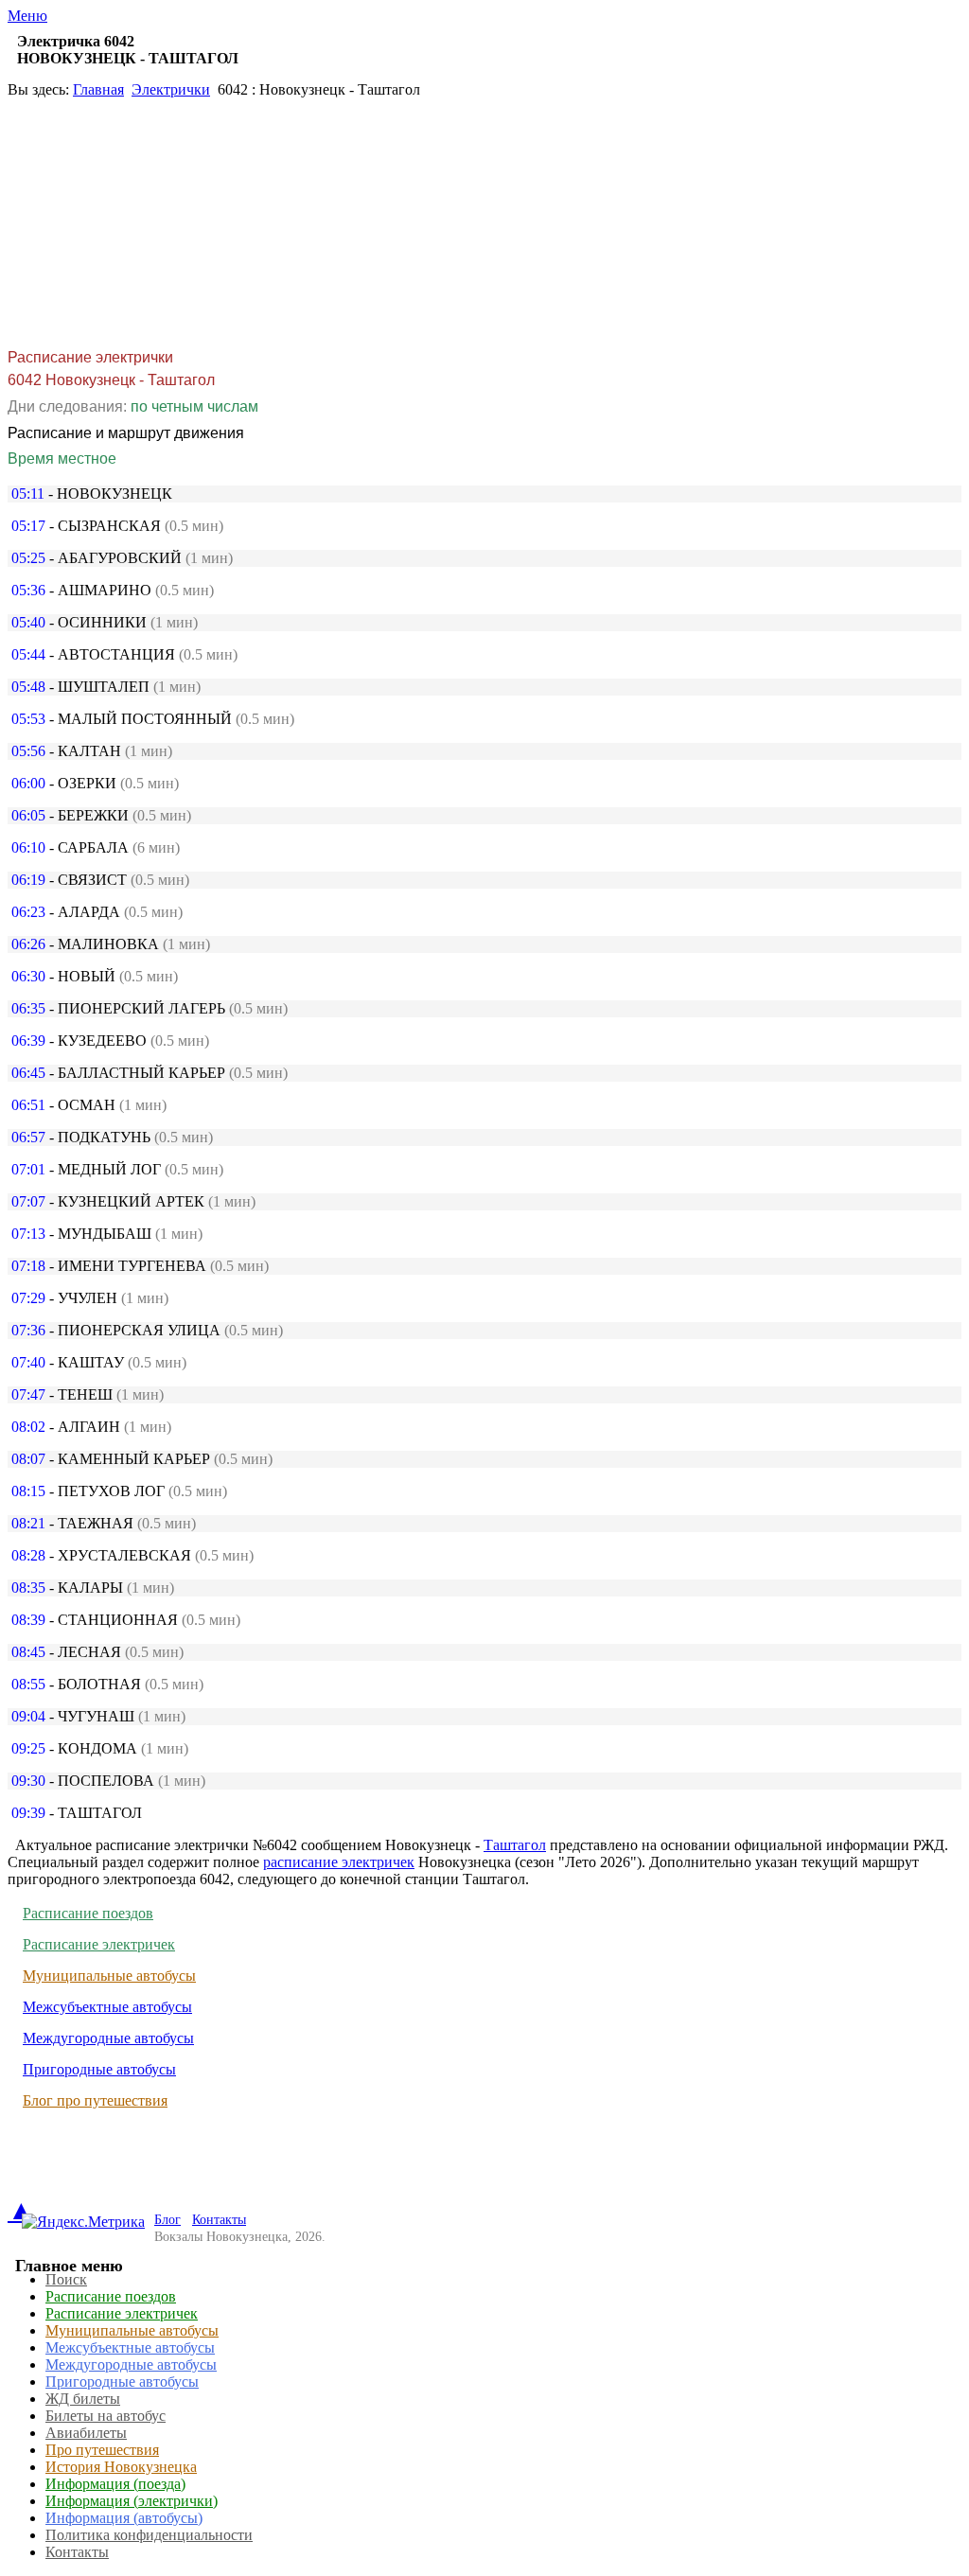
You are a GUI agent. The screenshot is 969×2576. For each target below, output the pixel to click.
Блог (167, 2220)
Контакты (219, 2220)
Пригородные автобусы (99, 2069)
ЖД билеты (83, 2399)
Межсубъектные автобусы (107, 2007)
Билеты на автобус (106, 2416)
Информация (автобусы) (124, 2518)
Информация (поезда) (115, 2484)
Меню (27, 16)
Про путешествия (102, 2450)
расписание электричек (339, 1862)
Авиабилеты (86, 2433)
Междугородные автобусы (108, 2038)
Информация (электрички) (132, 2501)
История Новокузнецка (121, 2467)
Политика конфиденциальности (149, 2535)
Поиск (66, 2279)
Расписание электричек (99, 1944)
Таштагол (515, 1845)
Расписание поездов (88, 1913)
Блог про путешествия (95, 2100)
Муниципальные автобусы (109, 1976)
